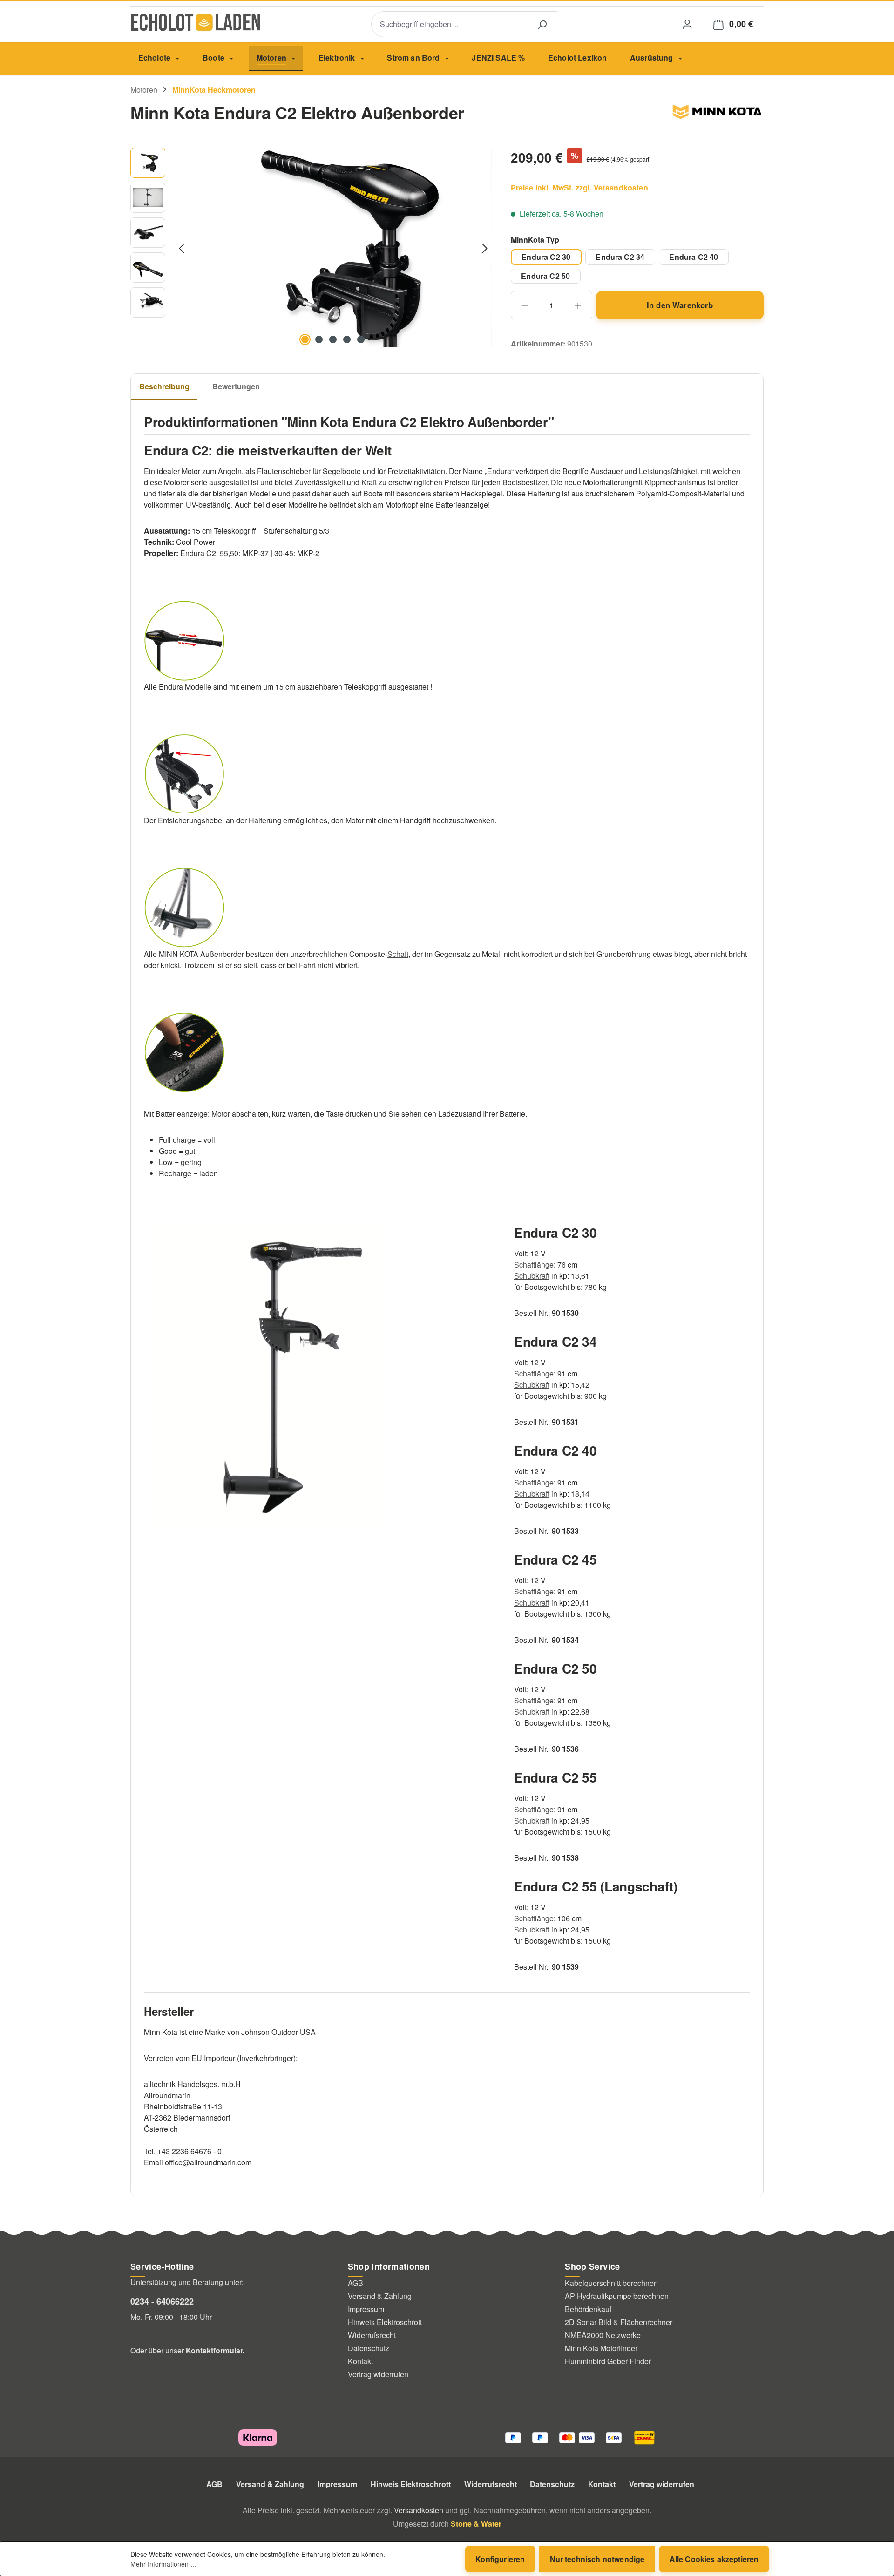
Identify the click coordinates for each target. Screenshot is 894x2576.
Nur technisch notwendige (597, 2559)
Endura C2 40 (694, 257)
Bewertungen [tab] (236, 386)
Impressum (366, 2309)
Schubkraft (532, 1276)
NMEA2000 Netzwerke (603, 2335)
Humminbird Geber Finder (608, 2361)
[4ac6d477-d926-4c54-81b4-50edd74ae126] (333, 247)
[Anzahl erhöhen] (579, 305)
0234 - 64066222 (162, 2301)
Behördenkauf (588, 2309)
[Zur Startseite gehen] (196, 22)
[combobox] (449, 24)
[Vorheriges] (182, 247)
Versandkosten (419, 2510)
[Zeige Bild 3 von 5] (333, 339)
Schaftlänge (534, 1264)
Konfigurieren (500, 2559)
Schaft (398, 954)
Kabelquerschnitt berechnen (611, 2283)
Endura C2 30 (546, 257)
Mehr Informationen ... (163, 2564)
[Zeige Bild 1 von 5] (305, 339)
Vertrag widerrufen (378, 2374)
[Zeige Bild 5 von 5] (361, 339)
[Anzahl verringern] (525, 305)
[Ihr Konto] (687, 24)
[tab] (164, 387)
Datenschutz (369, 2348)
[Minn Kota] (717, 116)
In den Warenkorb (680, 305)
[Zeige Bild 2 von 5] (319, 339)
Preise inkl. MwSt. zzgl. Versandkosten (579, 187)
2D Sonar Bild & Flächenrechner (619, 2322)
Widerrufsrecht (372, 2335)
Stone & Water (476, 2524)
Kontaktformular (214, 2350)
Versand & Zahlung (380, 2296)
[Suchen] (542, 24)
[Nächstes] (485, 247)
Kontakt (360, 2361)
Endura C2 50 (545, 276)
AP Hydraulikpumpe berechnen (617, 2296)
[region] (311, 248)
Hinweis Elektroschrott (385, 2322)
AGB (356, 2283)
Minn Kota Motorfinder (601, 2348)
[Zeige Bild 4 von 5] (347, 339)
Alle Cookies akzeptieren (714, 2559)
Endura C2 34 (620, 257)
